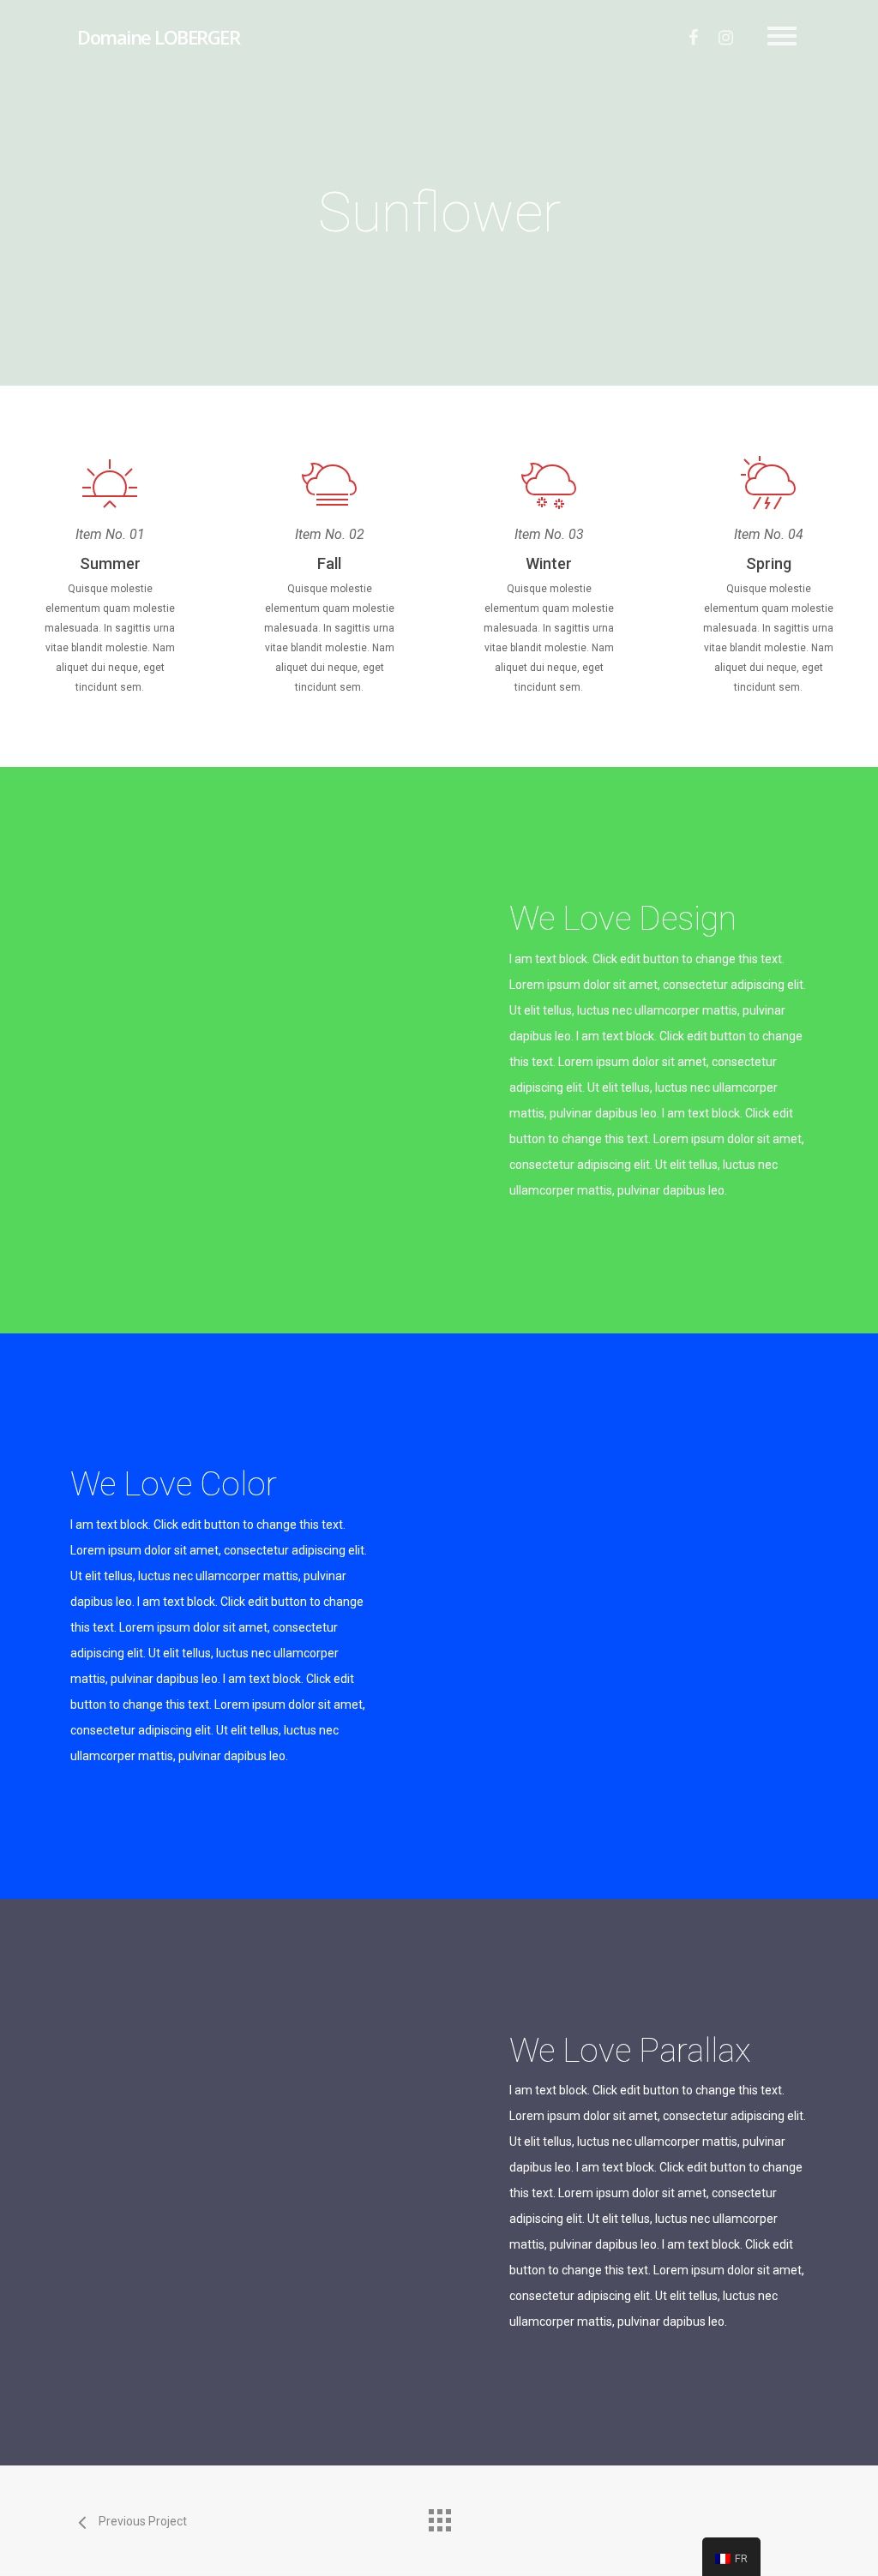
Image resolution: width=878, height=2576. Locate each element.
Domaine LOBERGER (158, 37)
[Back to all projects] (439, 2516)
